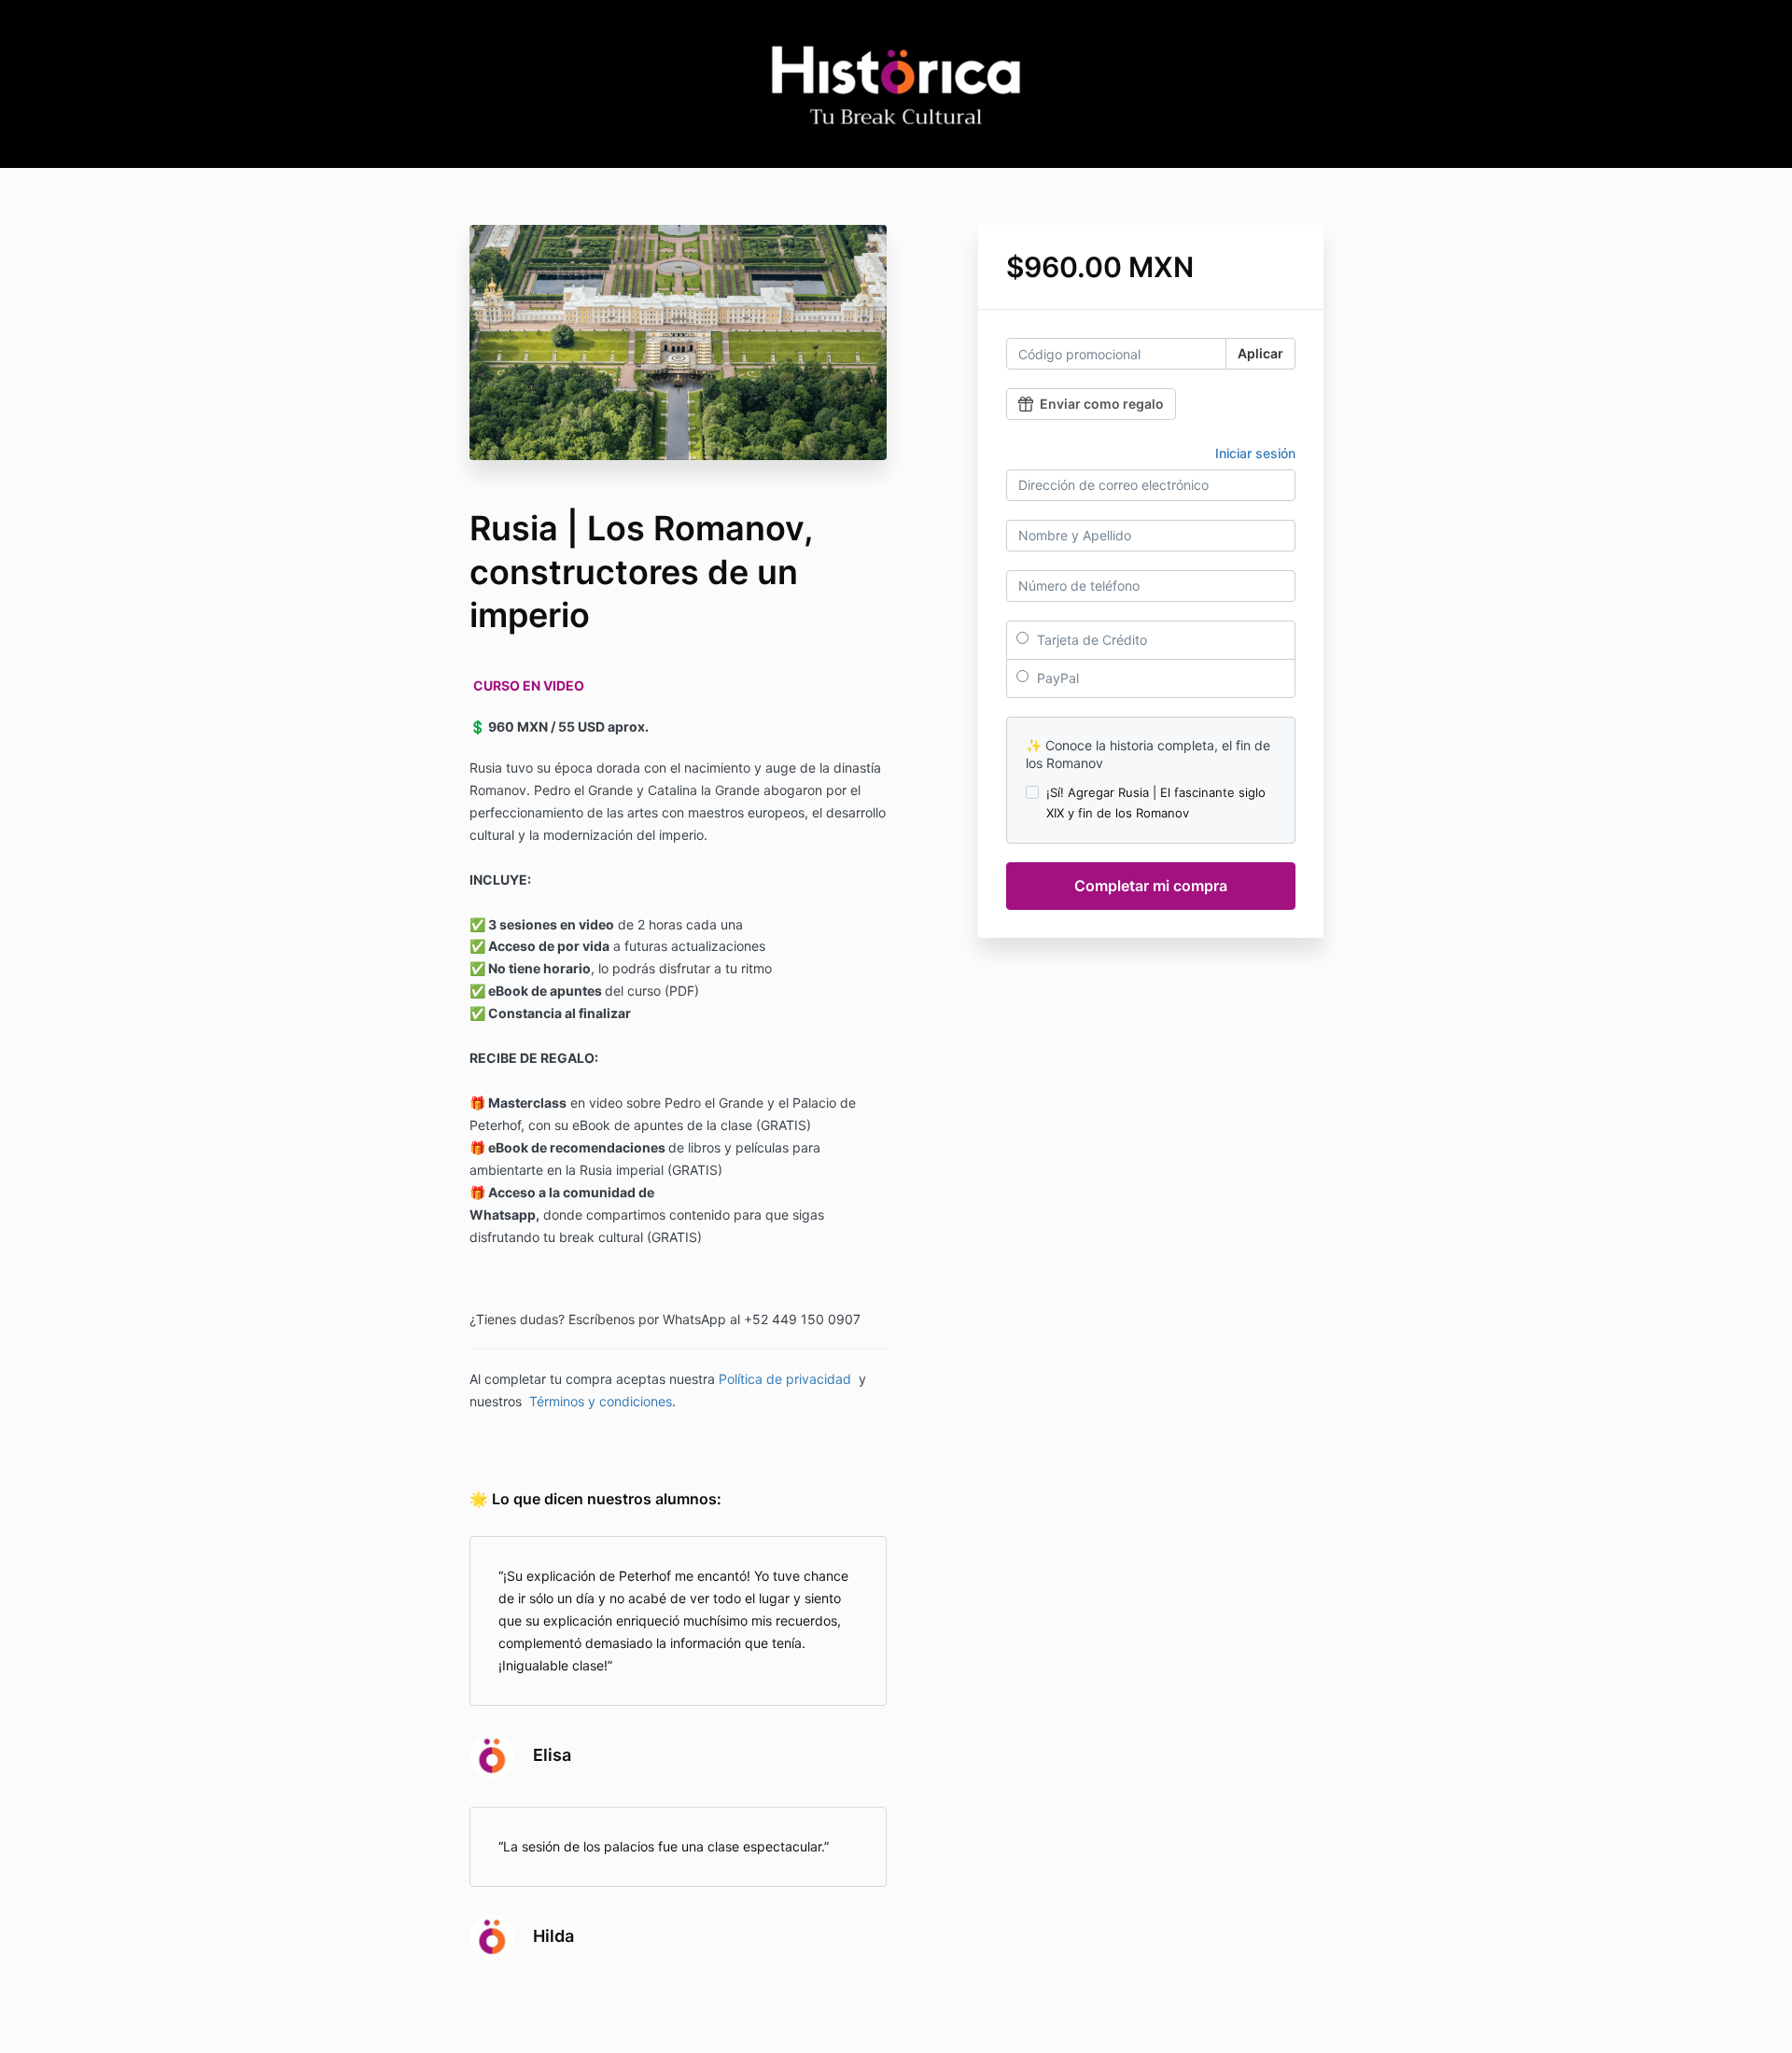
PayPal (1056, 678)
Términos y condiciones (601, 1401)
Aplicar (1260, 353)
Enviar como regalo (1102, 404)
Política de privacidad (785, 1379)
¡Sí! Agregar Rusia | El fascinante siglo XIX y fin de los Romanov (1156, 803)
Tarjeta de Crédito (1090, 640)
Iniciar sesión (1255, 453)
